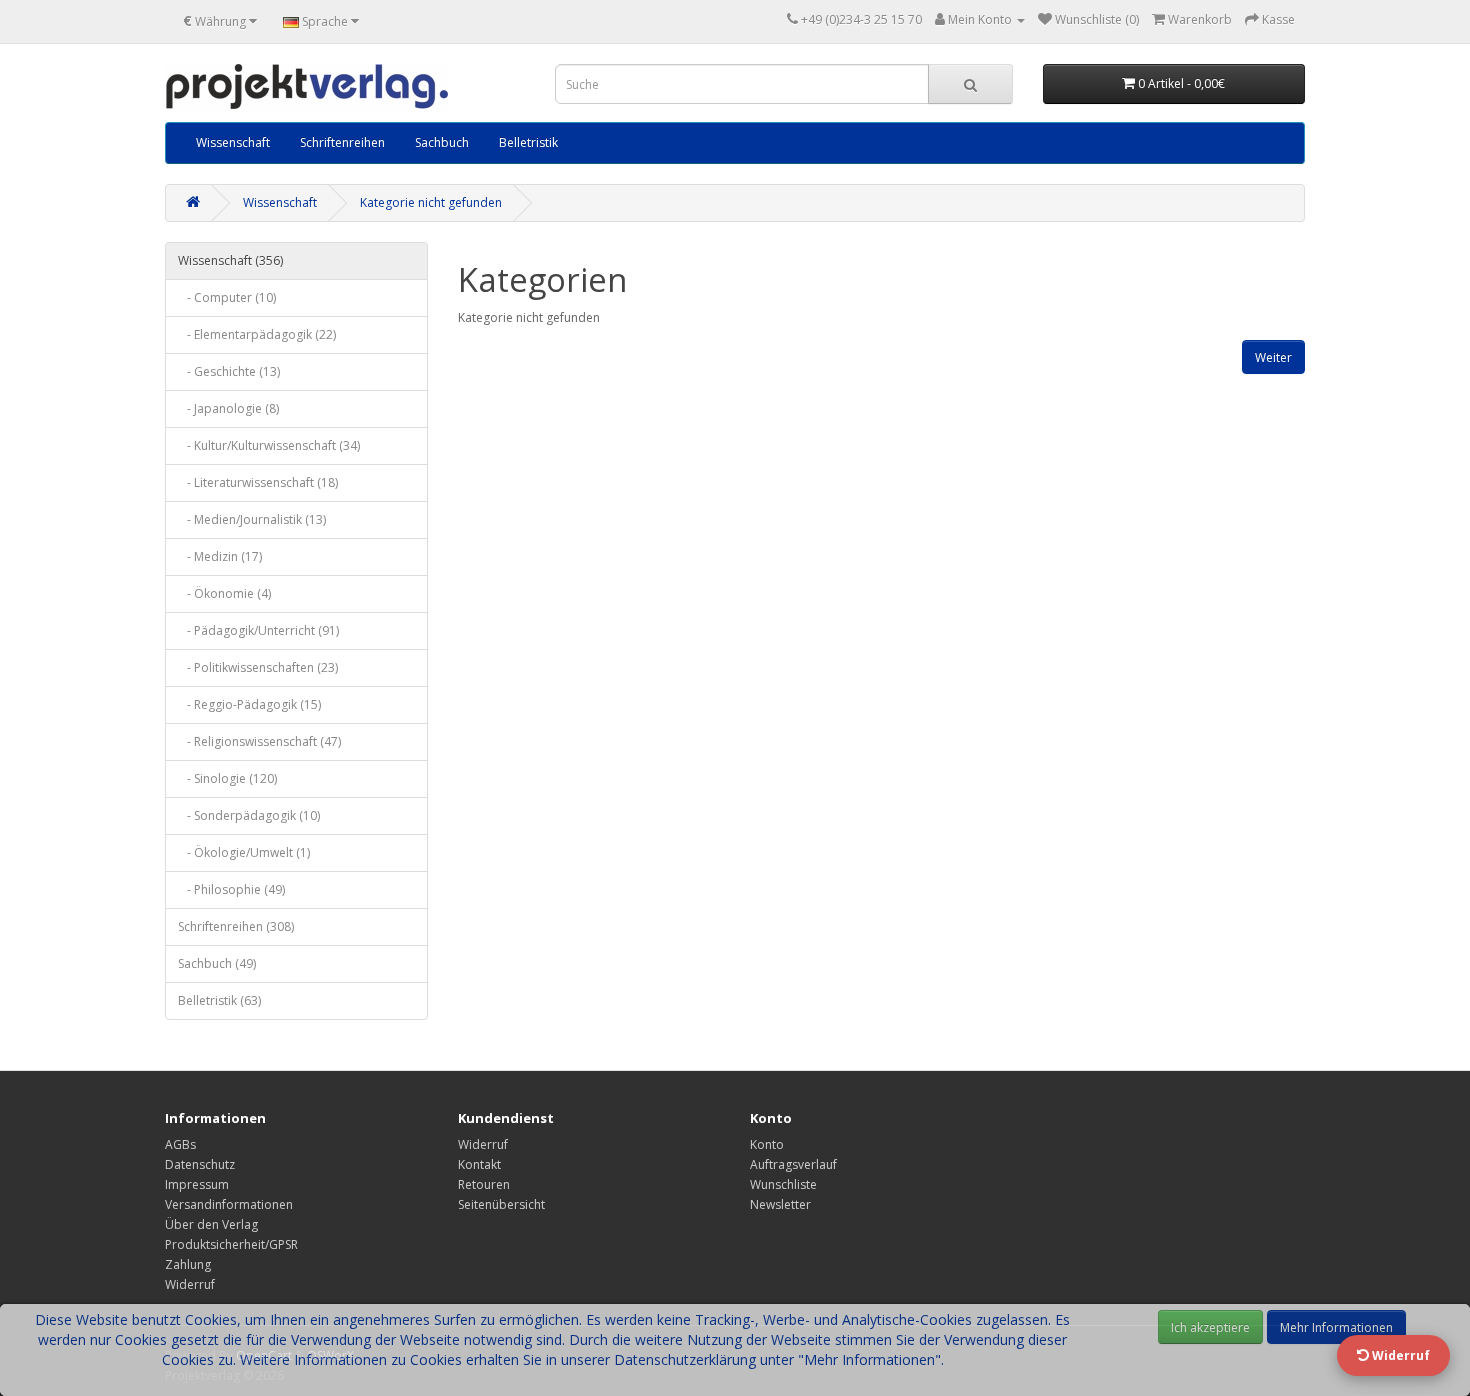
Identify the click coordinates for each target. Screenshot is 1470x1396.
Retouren (484, 1184)
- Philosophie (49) (231, 889)
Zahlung (188, 1264)
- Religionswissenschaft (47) (259, 741)
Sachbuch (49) (217, 963)
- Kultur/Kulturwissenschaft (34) (269, 445)
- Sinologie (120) (227, 778)
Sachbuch (442, 142)
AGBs (180, 1144)
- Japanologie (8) (228, 408)
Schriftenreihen (342, 142)
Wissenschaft (233, 142)
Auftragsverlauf (793, 1164)
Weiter (1273, 357)
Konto (767, 1144)
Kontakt (479, 1164)
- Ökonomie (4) (224, 593)
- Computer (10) (227, 297)
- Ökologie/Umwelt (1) (244, 852)
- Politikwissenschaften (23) (258, 667)
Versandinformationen (229, 1204)
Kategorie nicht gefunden (431, 202)
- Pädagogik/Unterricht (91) (258, 630)
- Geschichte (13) (229, 371)
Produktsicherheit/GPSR (231, 1244)
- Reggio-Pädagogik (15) (249, 704)
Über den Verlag (211, 1224)
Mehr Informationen (1336, 1327)
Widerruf (190, 1284)
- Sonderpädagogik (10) (249, 815)
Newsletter (780, 1204)
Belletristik (528, 142)
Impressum (197, 1184)
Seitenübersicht (501, 1204)
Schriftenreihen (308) (236, 926)
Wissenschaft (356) (230, 260)
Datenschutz (200, 1164)
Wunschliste (783, 1184)
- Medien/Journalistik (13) (252, 519)
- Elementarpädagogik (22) (257, 334)
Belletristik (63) (219, 1000)
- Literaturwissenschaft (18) (258, 482)
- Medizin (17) (220, 556)
